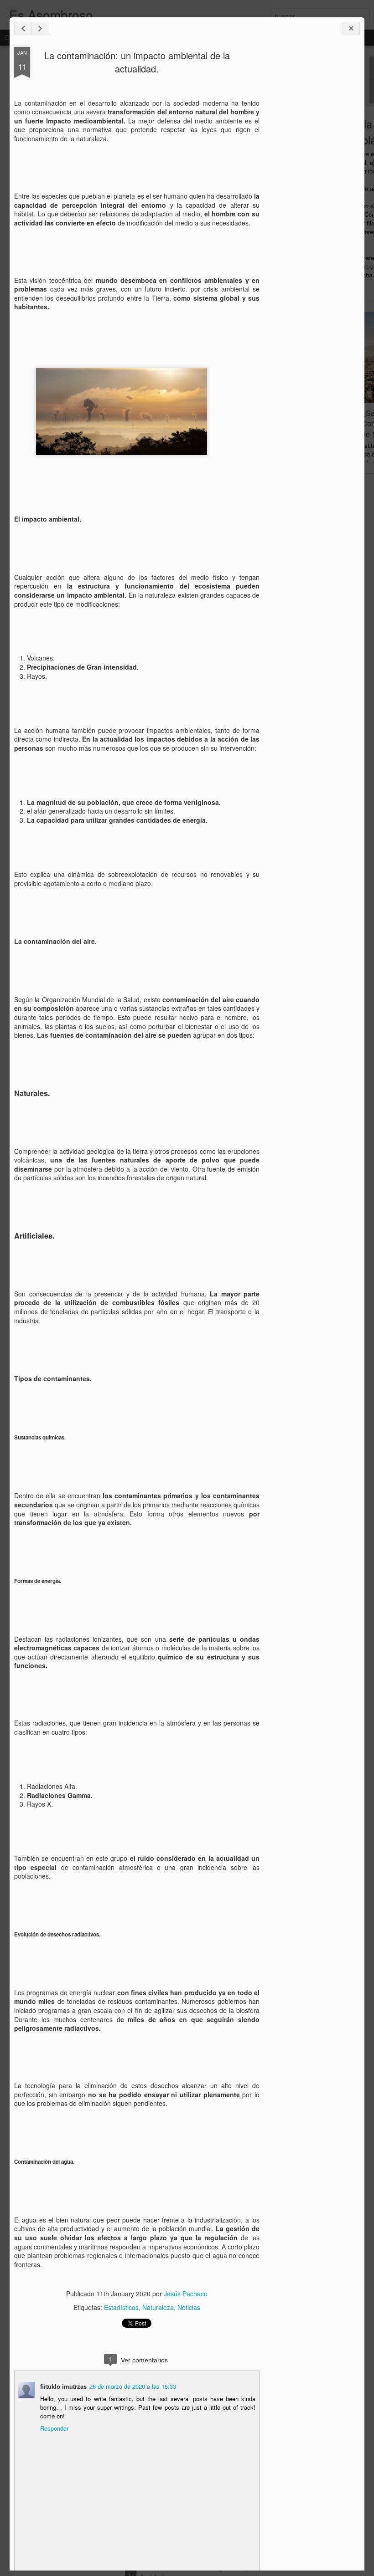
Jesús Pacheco (186, 2294)
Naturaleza (158, 2307)
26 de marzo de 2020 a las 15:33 (133, 2386)
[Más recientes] (23, 28)
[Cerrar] (351, 28)
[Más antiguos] (40, 28)
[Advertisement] (310, 190)
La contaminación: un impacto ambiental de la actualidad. (137, 62)
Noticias (189, 2307)
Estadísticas (121, 2307)
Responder (54, 2428)
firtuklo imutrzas (63, 2386)
